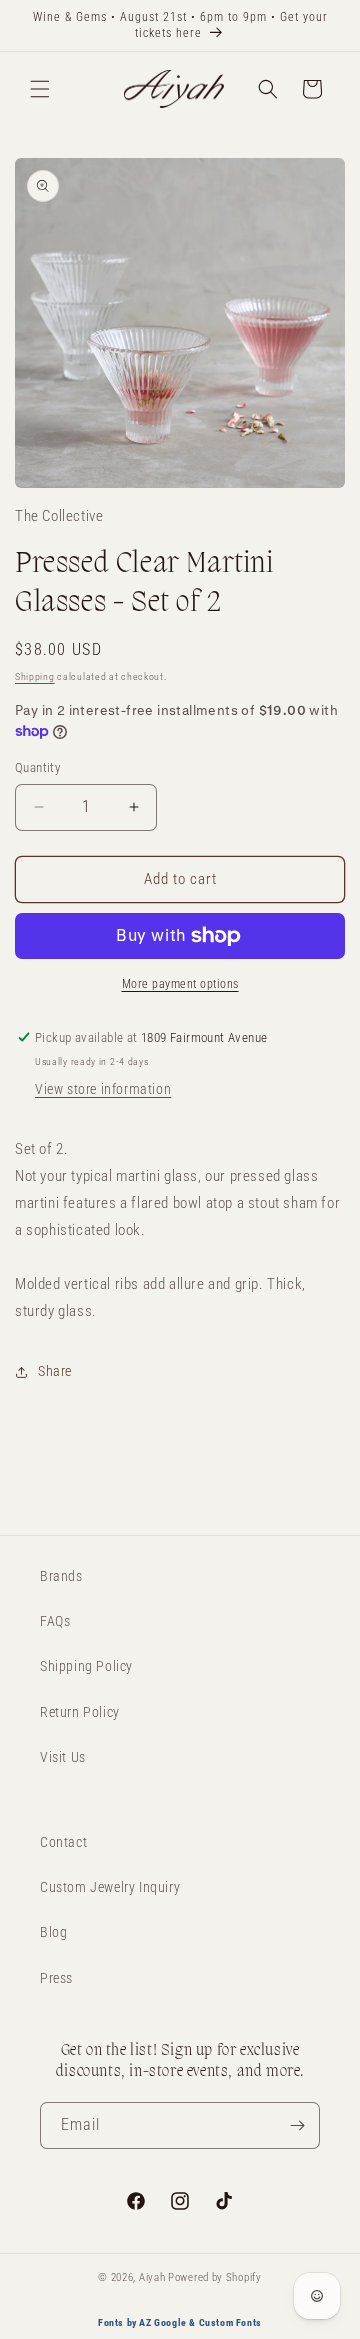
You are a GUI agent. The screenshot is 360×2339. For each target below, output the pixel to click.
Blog (53, 1932)
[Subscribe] (297, 2125)
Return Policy (80, 1712)
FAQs (55, 1621)
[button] (40, 89)
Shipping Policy (86, 1666)
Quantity (37, 767)
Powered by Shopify (215, 2277)
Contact (63, 1842)
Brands (61, 1576)
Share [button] (55, 1371)
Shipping (35, 676)
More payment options (180, 984)
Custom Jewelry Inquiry (110, 1887)
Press (56, 1978)
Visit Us (63, 1757)
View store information (103, 1089)
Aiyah (152, 2277)
